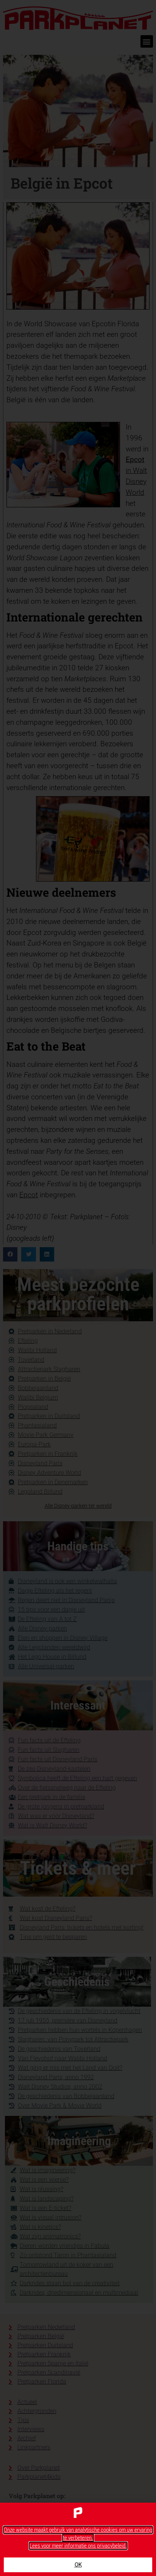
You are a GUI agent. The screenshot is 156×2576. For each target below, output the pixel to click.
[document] (78, 1288)
